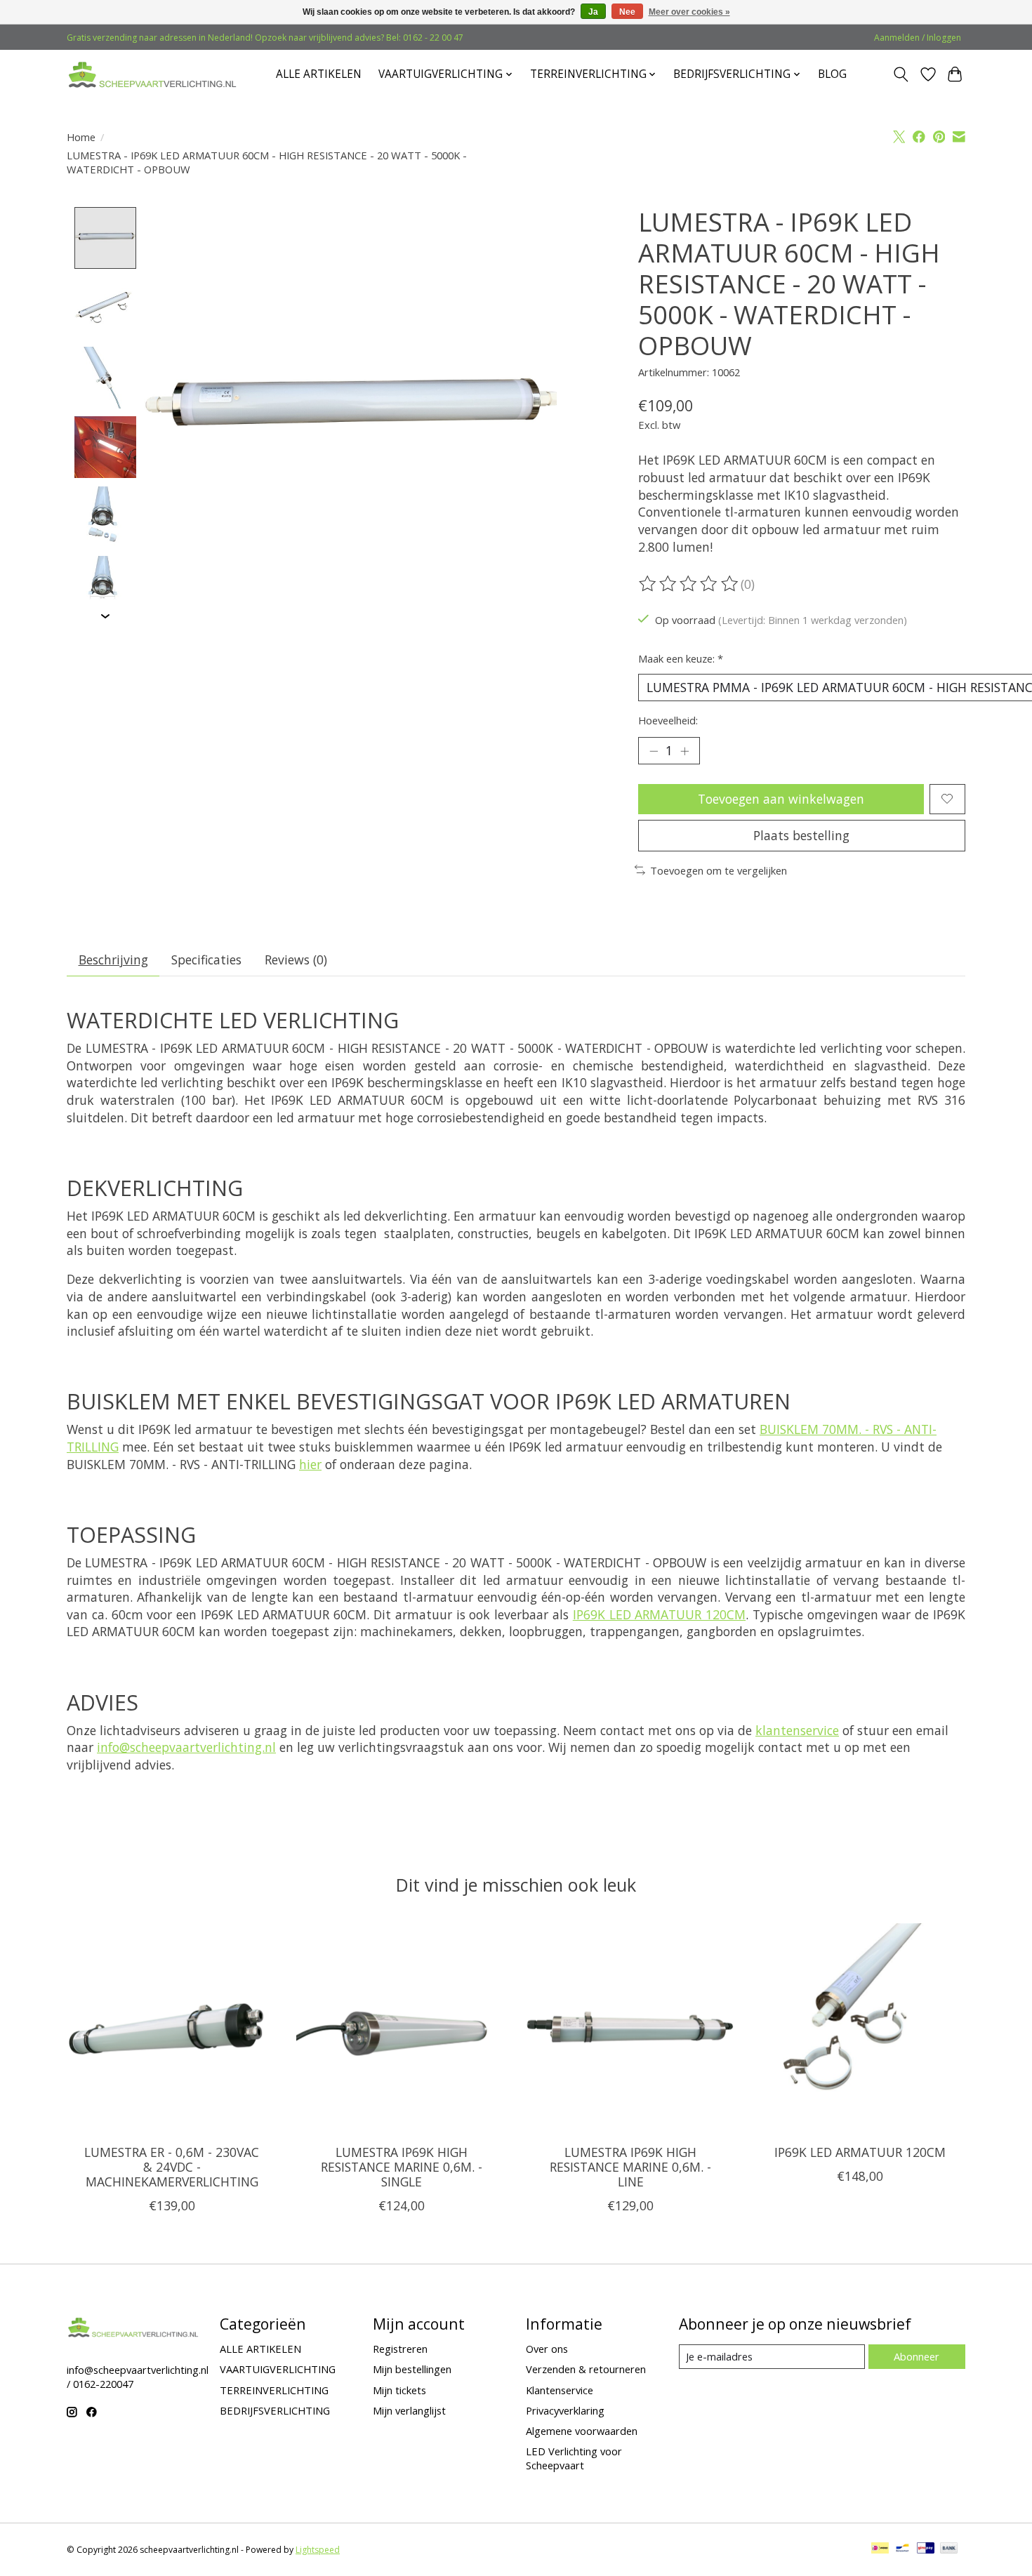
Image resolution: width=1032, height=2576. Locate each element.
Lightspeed (318, 2550)
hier (310, 1464)
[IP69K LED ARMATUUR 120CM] (860, 2028)
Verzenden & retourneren (586, 2369)
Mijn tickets (399, 2390)
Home (81, 137)
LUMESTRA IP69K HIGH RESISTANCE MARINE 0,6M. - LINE (630, 2166)
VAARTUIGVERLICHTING (278, 2369)
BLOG (832, 74)
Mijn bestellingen (412, 2369)
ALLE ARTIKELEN (319, 74)
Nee (627, 12)
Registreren (400, 2349)
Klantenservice (560, 2390)
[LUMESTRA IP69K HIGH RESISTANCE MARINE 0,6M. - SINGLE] (401, 2028)
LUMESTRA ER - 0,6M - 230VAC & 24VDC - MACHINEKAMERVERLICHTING (172, 2166)
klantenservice (797, 1730)
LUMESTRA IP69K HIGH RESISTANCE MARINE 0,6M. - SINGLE (402, 2166)
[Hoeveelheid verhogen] (684, 750)
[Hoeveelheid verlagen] (654, 750)
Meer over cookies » (689, 12)
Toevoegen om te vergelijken (719, 870)
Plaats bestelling (801, 835)
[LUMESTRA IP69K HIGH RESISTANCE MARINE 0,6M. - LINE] (631, 2028)
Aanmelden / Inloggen (918, 38)
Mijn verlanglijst (409, 2410)
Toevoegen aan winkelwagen (781, 799)
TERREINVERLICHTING (274, 2390)
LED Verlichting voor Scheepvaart (574, 2458)
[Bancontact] (902, 2549)
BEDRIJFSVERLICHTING (275, 2410)
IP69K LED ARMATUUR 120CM (659, 1614)
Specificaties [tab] (206, 960)
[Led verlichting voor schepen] (153, 74)
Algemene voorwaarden (582, 2431)
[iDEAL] (880, 2549)
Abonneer (917, 2356)
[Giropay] (926, 2549)
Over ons (547, 2349)
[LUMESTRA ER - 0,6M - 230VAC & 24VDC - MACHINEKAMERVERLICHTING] (172, 2028)
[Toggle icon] (901, 74)
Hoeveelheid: (668, 720)
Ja (593, 12)
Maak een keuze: (681, 658)
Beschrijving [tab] (113, 960)
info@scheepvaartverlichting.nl (186, 1747)
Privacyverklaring (565, 2410)
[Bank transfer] (949, 2549)
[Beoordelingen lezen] (689, 584)
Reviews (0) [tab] (296, 960)
